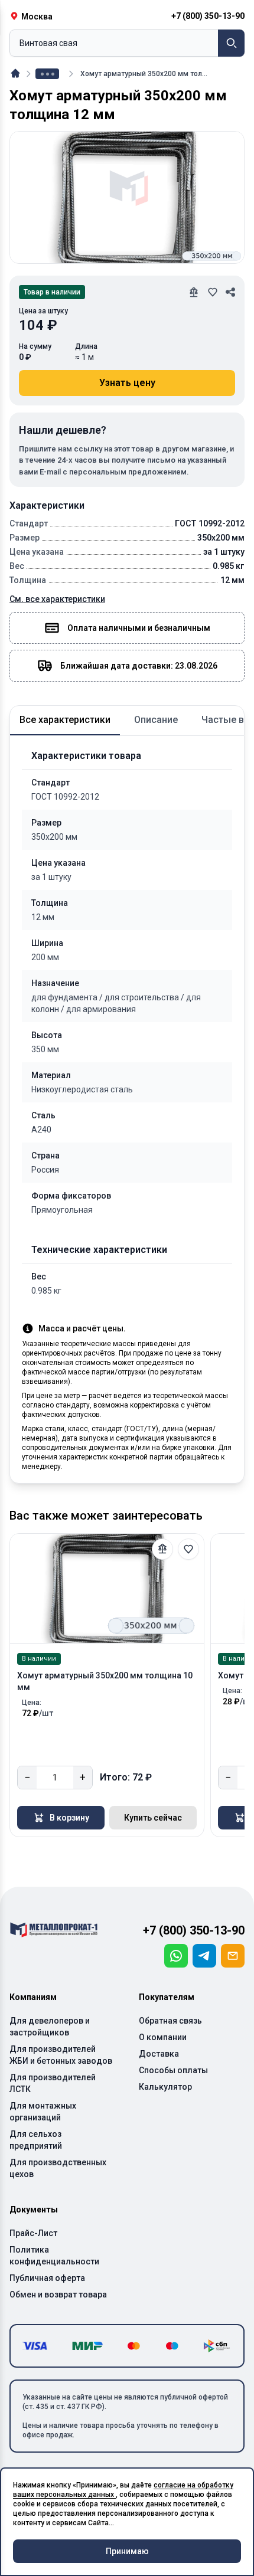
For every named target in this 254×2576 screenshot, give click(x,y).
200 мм (45, 957)
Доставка (159, 2054)
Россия (45, 1170)
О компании (163, 2037)
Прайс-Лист (33, 2233)
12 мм (43, 917)
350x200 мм (54, 837)
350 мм (45, 1049)
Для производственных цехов (58, 2168)
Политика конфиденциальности (54, 2256)
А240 (41, 1130)
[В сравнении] (162, 1549)
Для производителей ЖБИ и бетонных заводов (61, 2055)
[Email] (233, 1956)
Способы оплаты (173, 2070)
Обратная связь (170, 2021)
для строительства (145, 997)
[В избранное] (188, 1549)
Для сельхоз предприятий (36, 2140)
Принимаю (127, 2551)
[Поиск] (231, 43)
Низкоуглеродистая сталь (82, 1089)
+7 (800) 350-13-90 (194, 1930)
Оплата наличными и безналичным (139, 628)
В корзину (69, 1818)
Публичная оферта (47, 2278)
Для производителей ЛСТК (53, 2083)
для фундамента (68, 997)
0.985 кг (46, 1291)
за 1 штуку (51, 877)
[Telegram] (204, 1956)
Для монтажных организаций (43, 2112)
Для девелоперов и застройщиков (50, 2027)
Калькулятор (165, 2087)
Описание (156, 720)
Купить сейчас (153, 1818)
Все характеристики (65, 720)
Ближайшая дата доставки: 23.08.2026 (139, 666)
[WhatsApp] (176, 1956)
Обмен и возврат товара (58, 2294)
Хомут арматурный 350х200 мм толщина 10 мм (105, 1681)
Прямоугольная (62, 1210)
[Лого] (54, 1930)
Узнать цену (127, 383)
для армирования (101, 1009)
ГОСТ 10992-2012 (65, 797)
